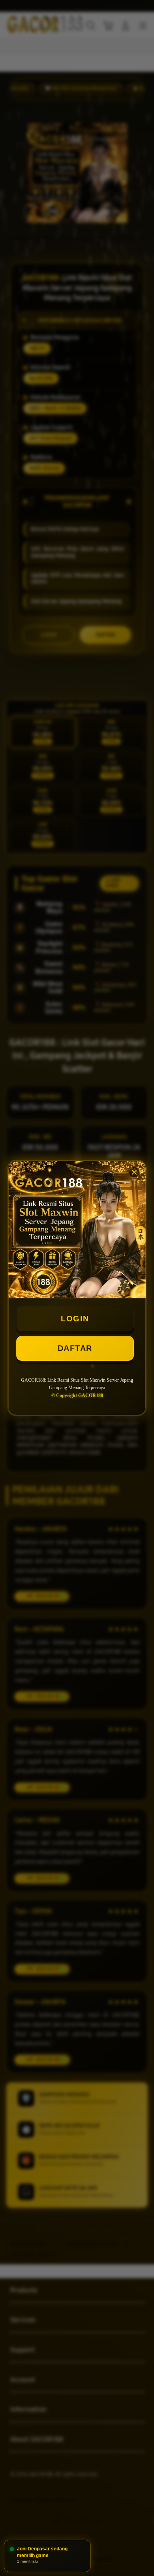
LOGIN (75, 1319)
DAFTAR (75, 1348)
